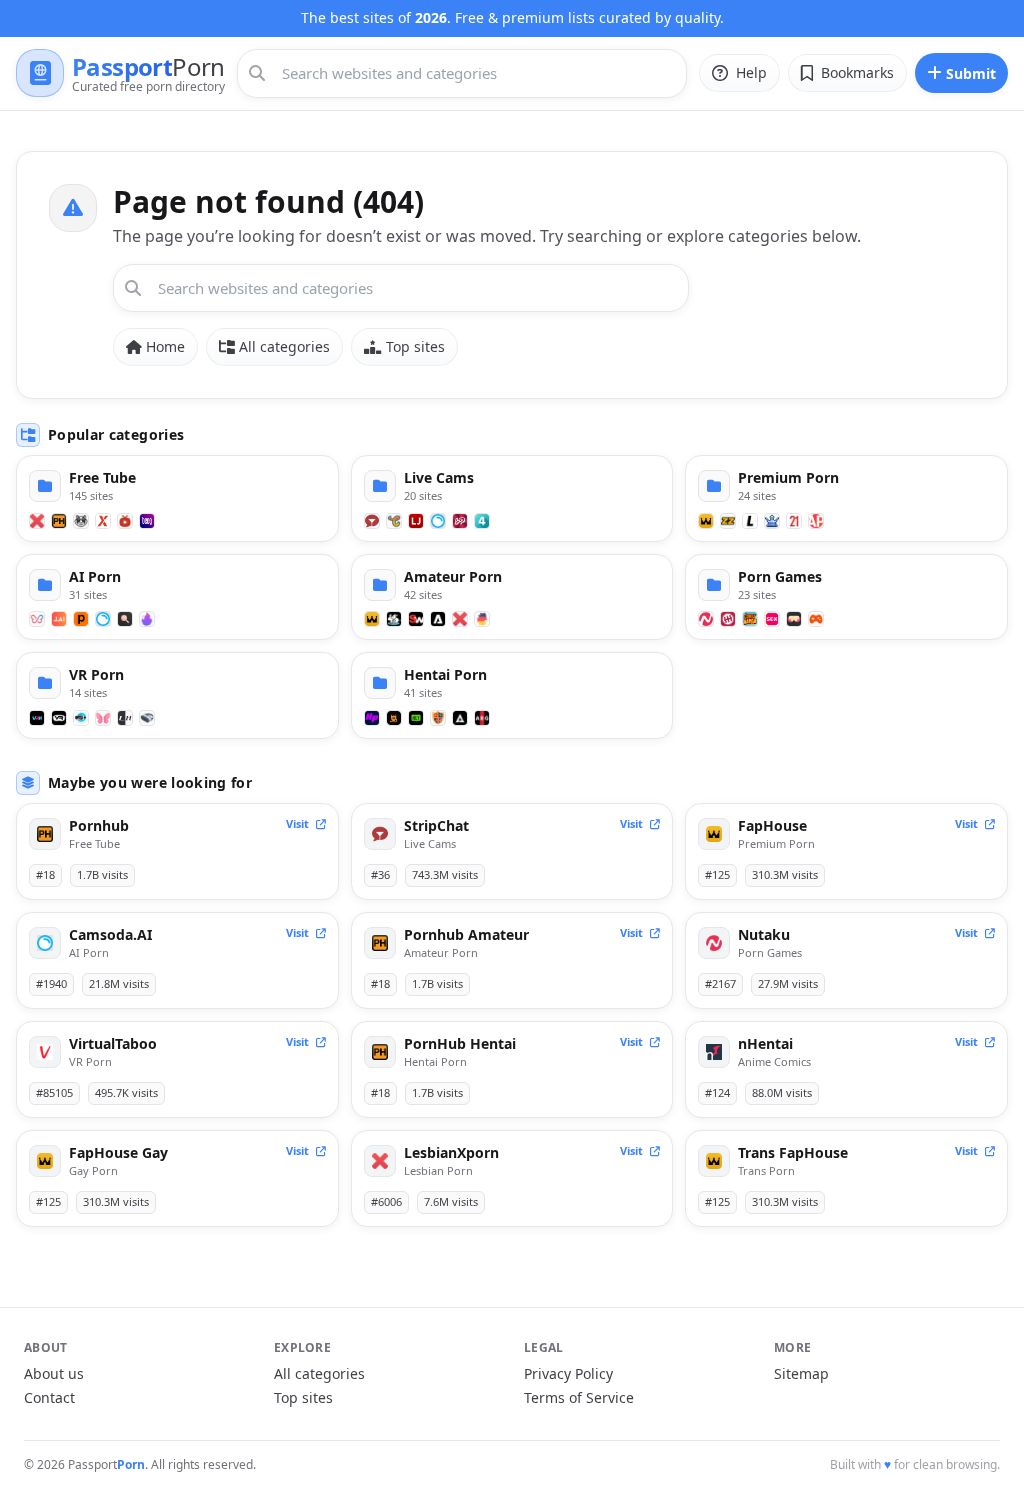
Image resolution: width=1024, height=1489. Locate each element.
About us (54, 1373)
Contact (49, 1397)
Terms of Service (579, 1397)
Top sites (415, 346)
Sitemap (801, 1373)
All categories (284, 346)
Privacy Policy (568, 1373)
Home (165, 346)
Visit (299, 823)
